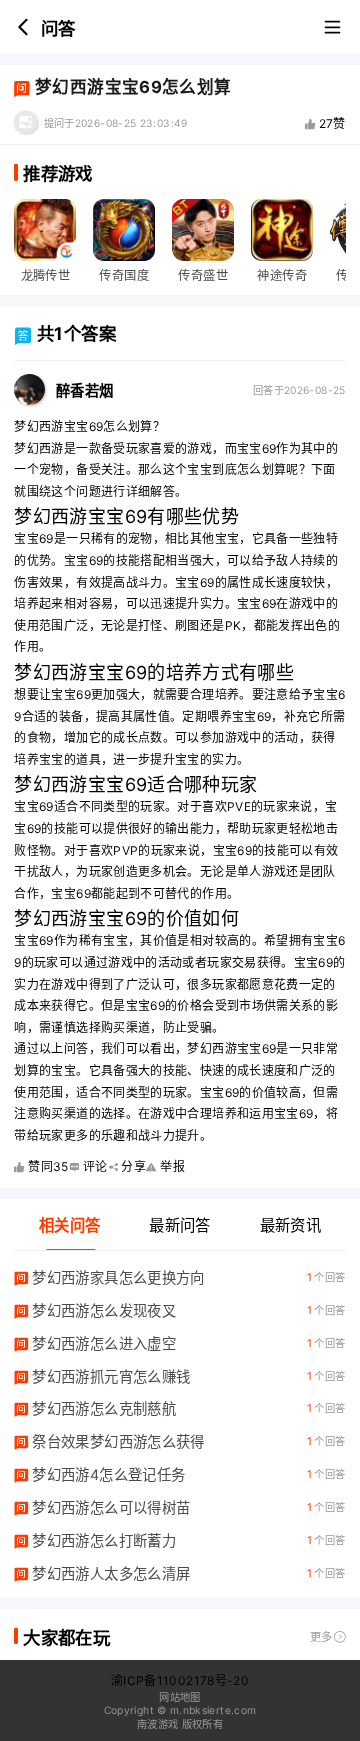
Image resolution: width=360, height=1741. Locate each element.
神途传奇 (281, 275)
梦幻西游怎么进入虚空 (104, 1343)
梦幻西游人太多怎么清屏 (111, 1573)
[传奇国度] (124, 230)
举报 (172, 1166)
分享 (133, 1166)
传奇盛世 (202, 275)
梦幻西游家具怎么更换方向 (118, 1277)
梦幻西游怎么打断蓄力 (104, 1540)
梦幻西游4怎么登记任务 (108, 1474)
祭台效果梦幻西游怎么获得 (118, 1441)
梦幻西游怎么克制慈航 (104, 1408)
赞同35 (48, 1166)
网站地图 (179, 1697)
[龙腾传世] (45, 230)
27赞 (332, 123)
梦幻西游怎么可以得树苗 (111, 1507)
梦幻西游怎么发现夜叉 (104, 1310)
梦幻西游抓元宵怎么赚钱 (111, 1376)
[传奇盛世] (203, 230)
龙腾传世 (45, 275)
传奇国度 (123, 275)
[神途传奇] (282, 230)
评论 (95, 1166)
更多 (321, 1637)
